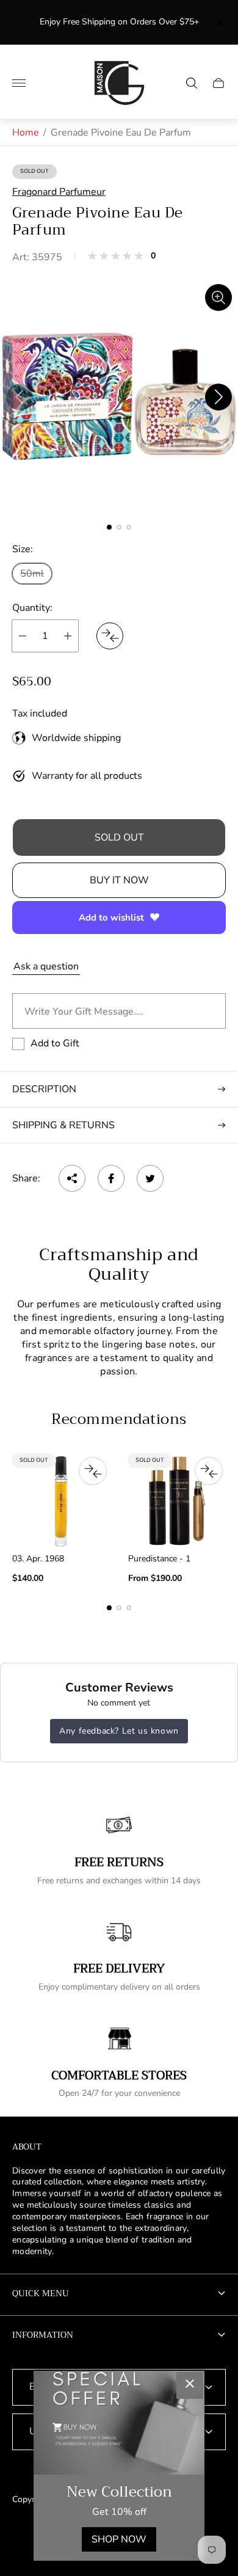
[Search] (192, 83)
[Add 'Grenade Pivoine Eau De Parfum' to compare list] (110, 636)
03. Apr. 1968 (38, 1559)
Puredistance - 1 (159, 1559)
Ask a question (46, 966)
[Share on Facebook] (111, 1178)
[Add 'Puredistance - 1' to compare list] (209, 1471)
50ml (32, 574)
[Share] (72, 1178)
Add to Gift (55, 1043)
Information (43, 2335)
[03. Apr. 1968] (61, 1501)
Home (26, 133)
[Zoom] (218, 297)
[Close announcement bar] (219, 22)
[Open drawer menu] (19, 83)
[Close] (190, 2385)
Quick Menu (41, 2293)
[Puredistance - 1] (177, 1501)
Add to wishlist (111, 918)
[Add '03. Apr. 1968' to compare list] (93, 1471)
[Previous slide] (20, 397)
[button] (109, 527)
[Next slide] (218, 397)
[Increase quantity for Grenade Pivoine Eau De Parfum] (68, 636)
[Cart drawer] (218, 83)
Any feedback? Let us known (119, 1731)
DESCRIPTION (44, 1089)
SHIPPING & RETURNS (63, 1125)
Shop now (119, 2539)
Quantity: (32, 608)
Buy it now (119, 880)
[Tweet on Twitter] (150, 1178)
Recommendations (119, 1419)
